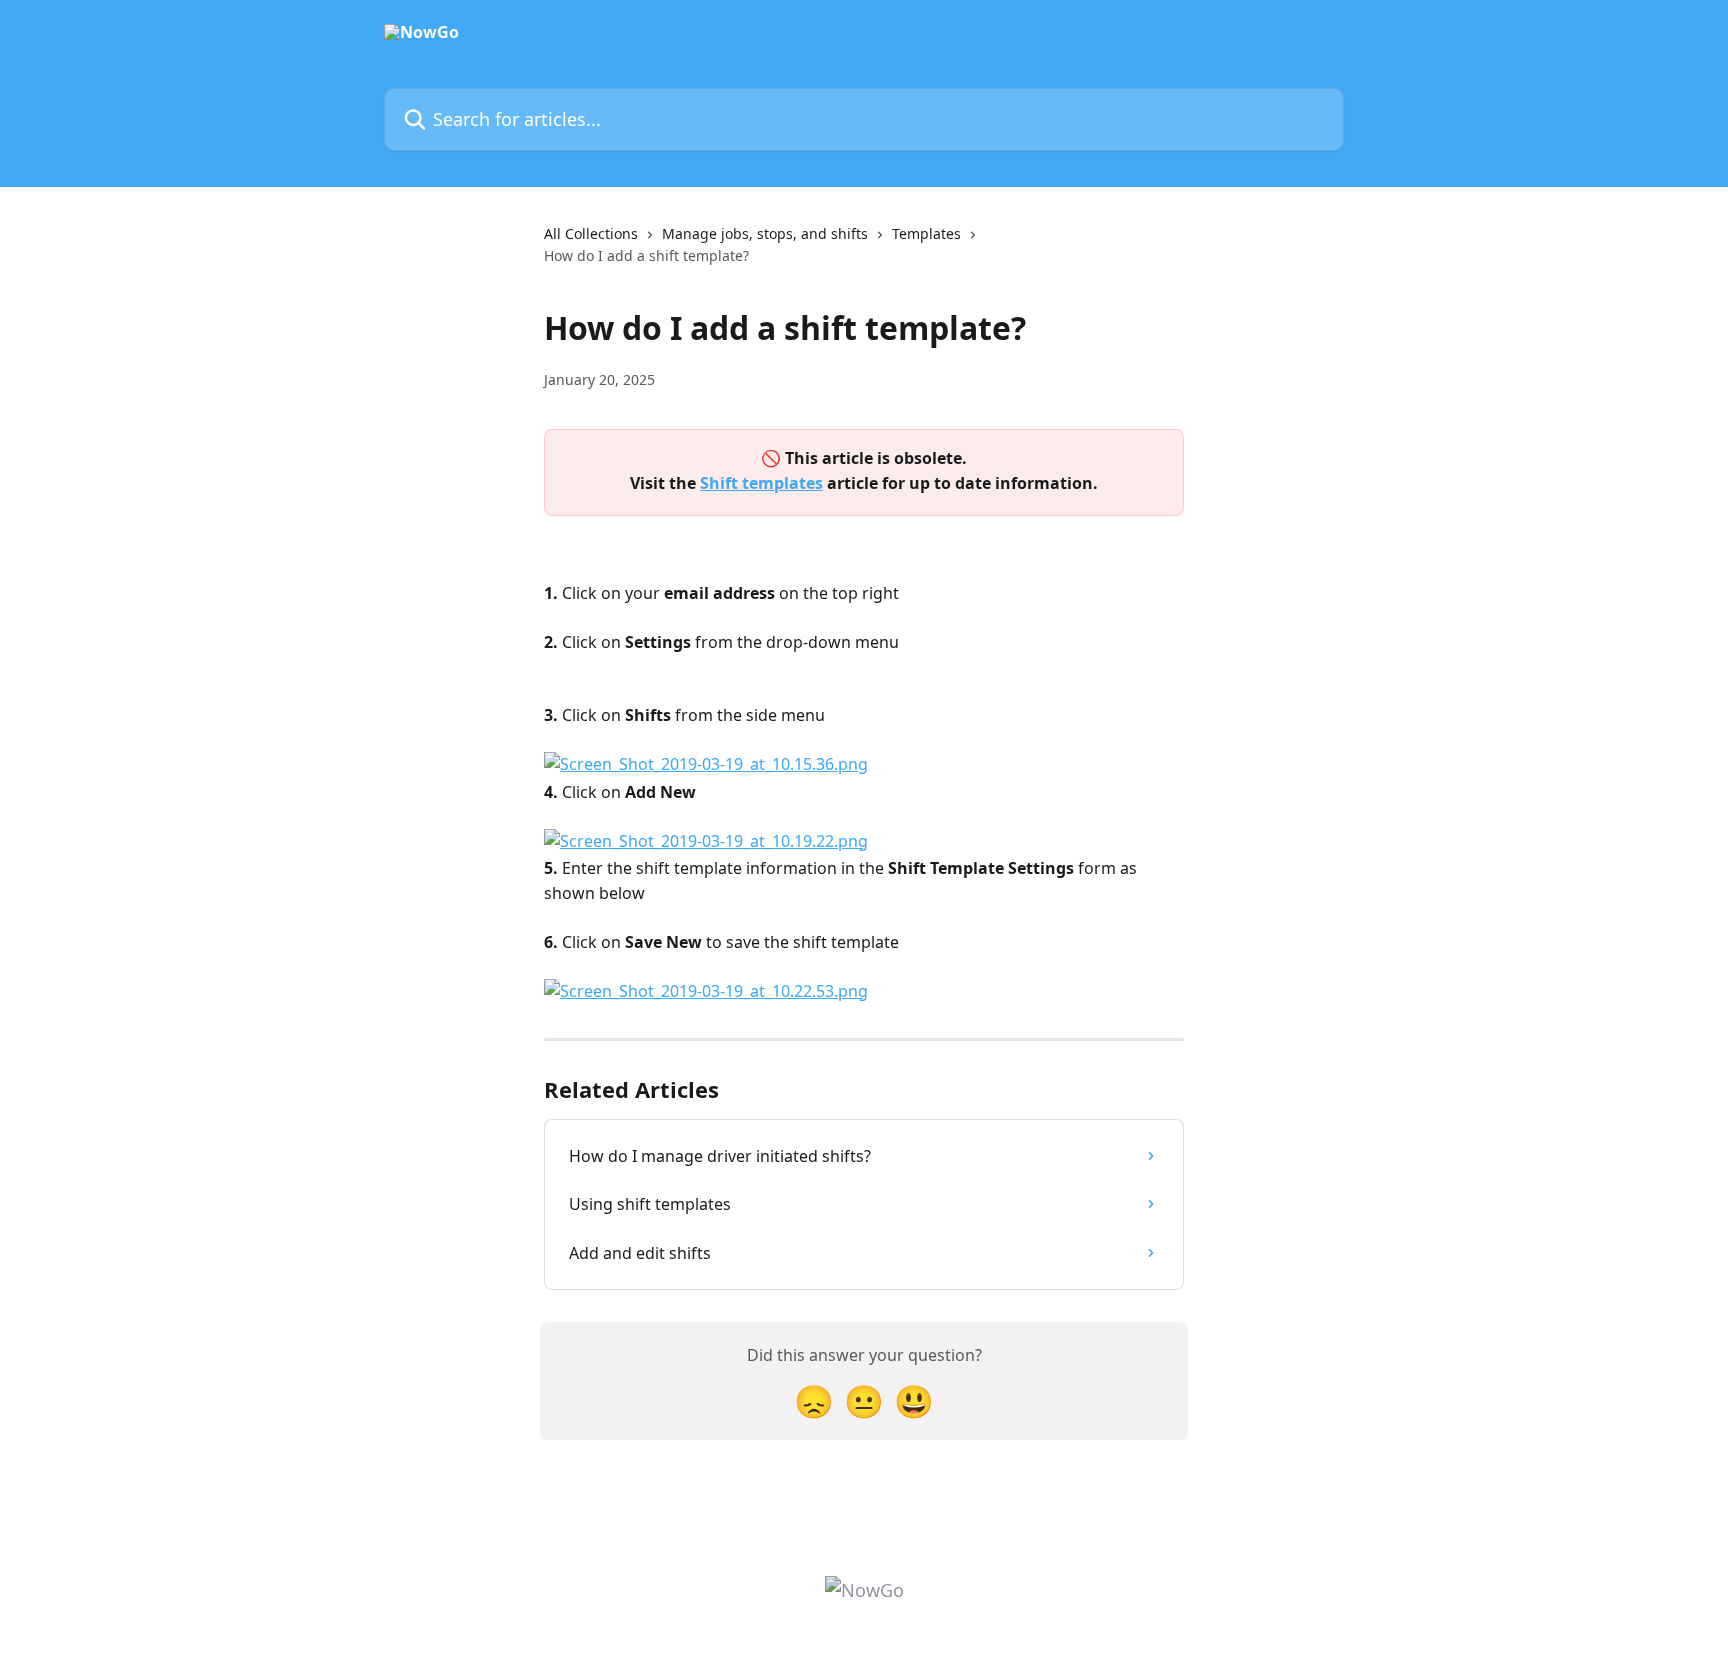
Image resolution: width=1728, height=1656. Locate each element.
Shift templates (761, 483)
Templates (926, 233)
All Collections (591, 233)
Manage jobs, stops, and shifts (765, 233)
